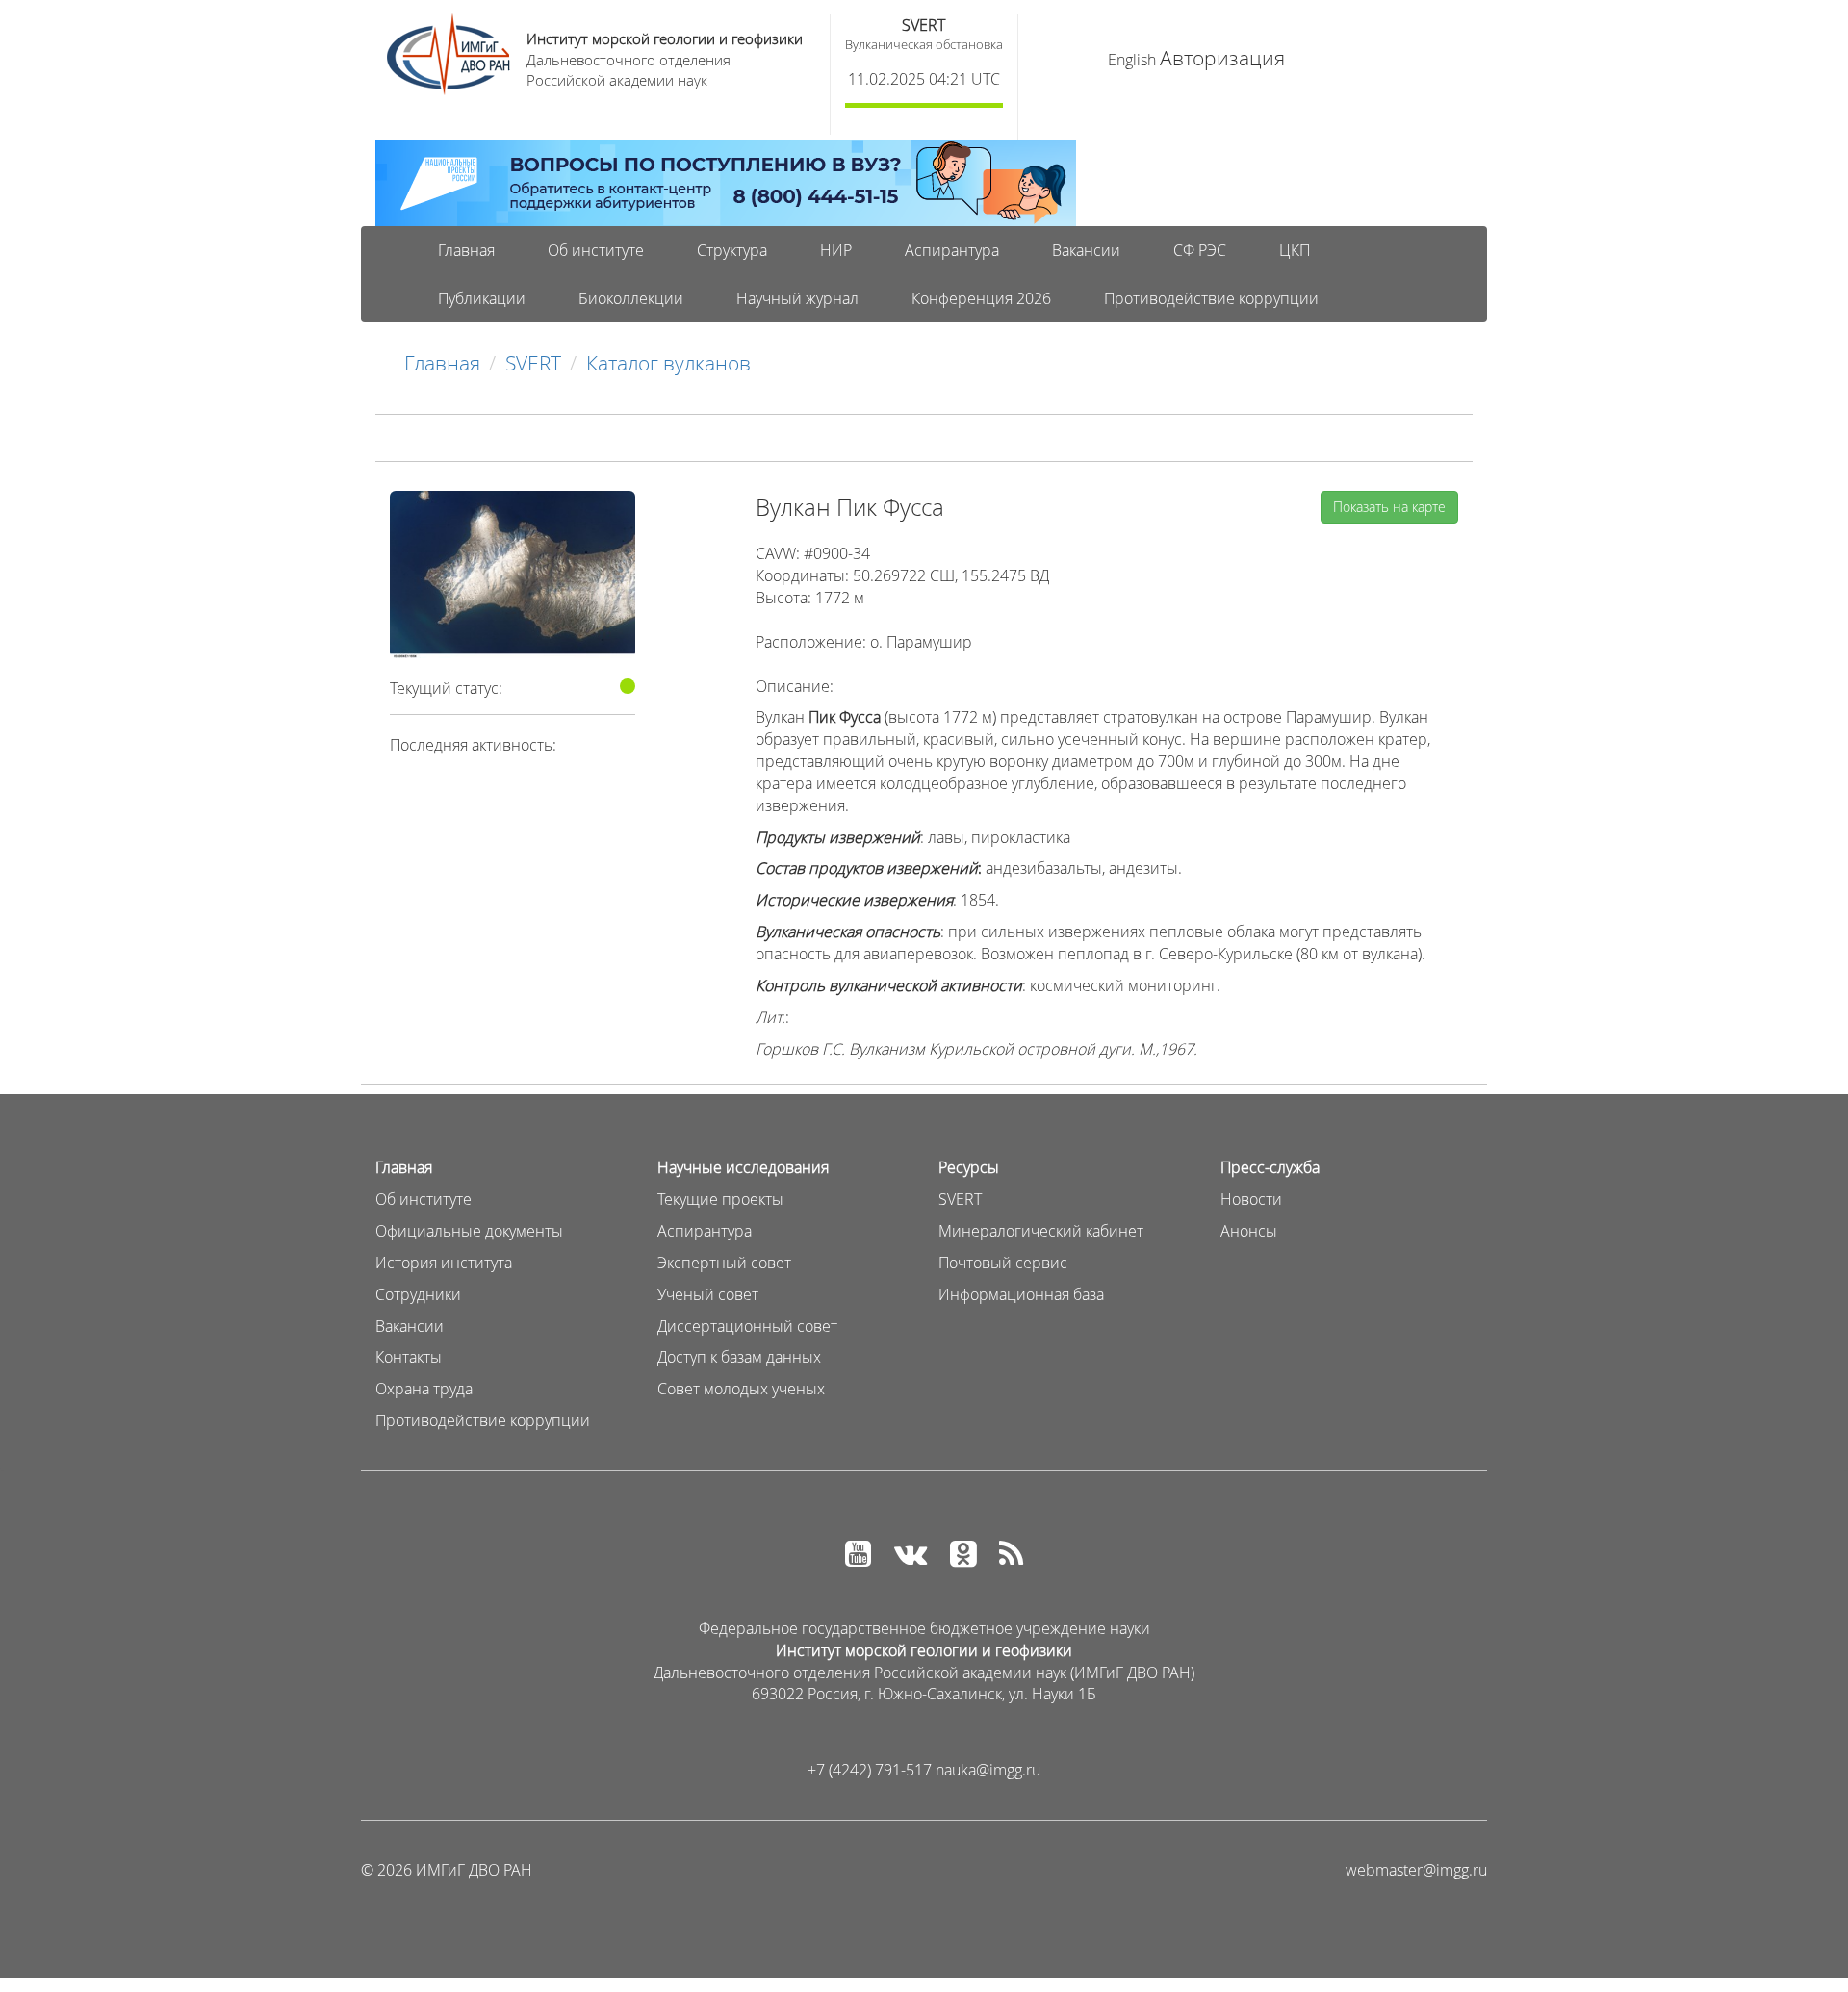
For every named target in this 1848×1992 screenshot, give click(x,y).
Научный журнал (797, 298)
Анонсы (1249, 1231)
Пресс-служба (1270, 1167)
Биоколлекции (631, 298)
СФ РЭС (1200, 250)
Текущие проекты (720, 1199)
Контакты (409, 1357)
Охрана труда (424, 1389)
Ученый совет (708, 1294)
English (1132, 60)
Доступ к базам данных (739, 1357)
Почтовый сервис (1003, 1263)
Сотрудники (418, 1294)
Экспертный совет (724, 1263)
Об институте (596, 250)
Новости (1251, 1199)
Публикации (482, 298)
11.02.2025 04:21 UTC (924, 79)
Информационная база (1021, 1294)
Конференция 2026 (981, 298)
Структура (732, 250)
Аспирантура (952, 250)
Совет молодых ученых (741, 1389)
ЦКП (1295, 250)
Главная (466, 250)
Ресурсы (969, 1167)
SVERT (924, 25)
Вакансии (1086, 250)
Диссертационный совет (747, 1326)
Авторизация (1222, 58)
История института (444, 1263)
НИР (836, 250)
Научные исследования (743, 1167)
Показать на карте (1389, 507)
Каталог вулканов (668, 363)
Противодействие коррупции (1211, 298)
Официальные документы (469, 1231)
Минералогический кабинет (1041, 1231)
